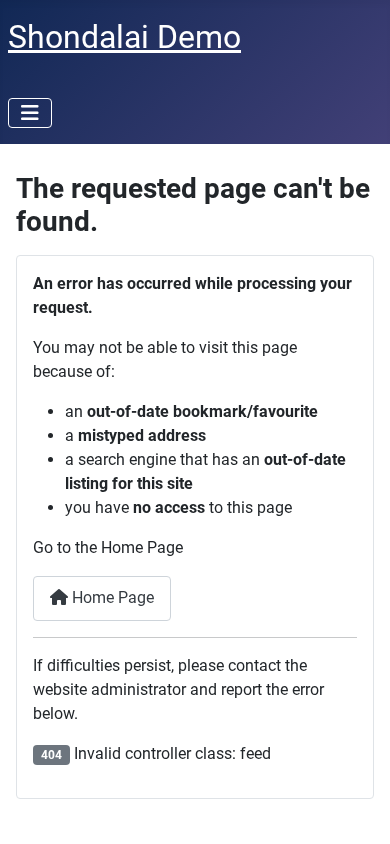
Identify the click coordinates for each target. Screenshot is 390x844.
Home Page (111, 597)
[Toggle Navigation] (30, 113)
